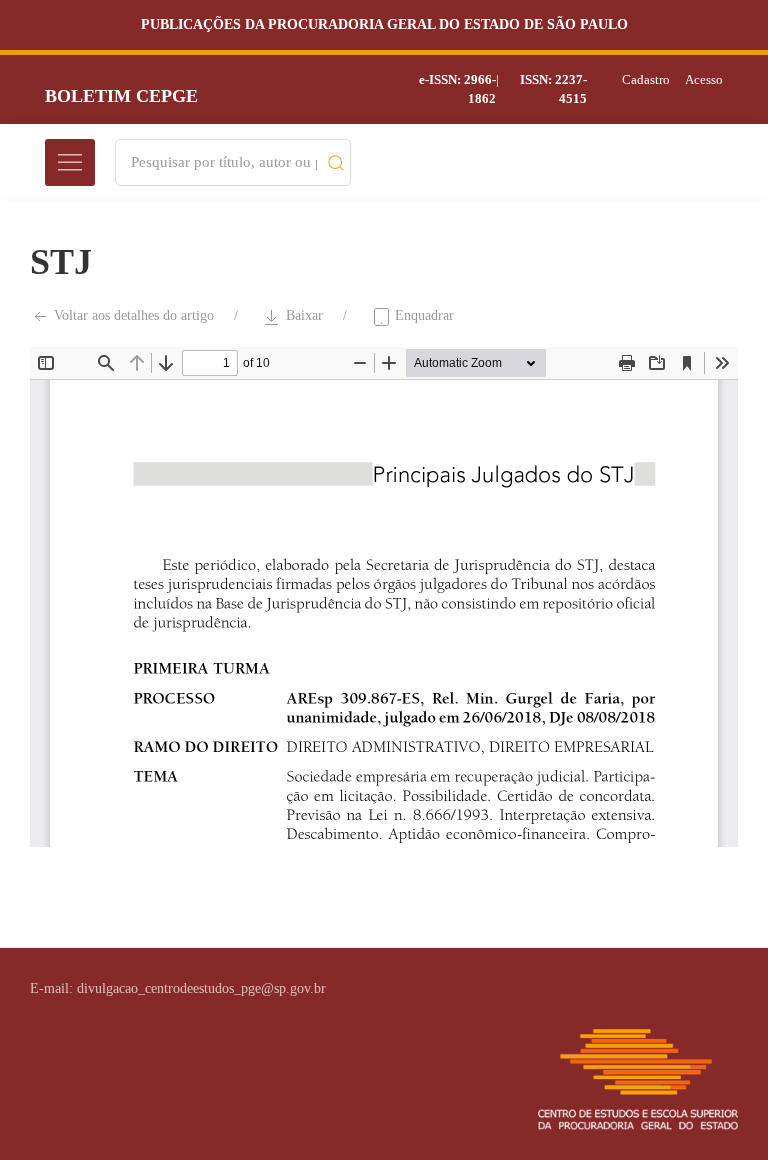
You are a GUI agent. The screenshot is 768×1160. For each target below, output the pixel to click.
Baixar (302, 315)
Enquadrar (422, 315)
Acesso (704, 79)
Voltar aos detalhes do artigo (132, 315)
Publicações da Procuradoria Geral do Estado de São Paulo (384, 24)
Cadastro (646, 79)
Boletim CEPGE (121, 96)
